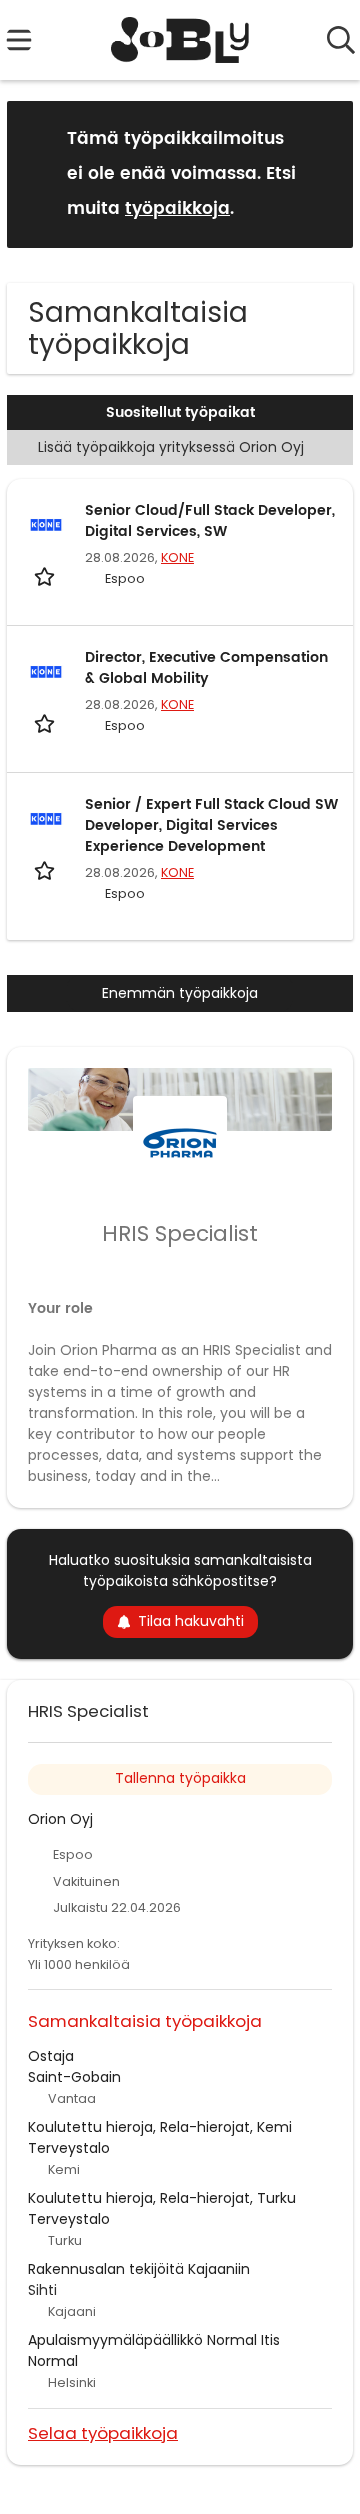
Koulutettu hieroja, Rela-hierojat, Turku (162, 2198)
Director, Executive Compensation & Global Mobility (206, 668)
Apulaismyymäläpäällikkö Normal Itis (154, 2340)
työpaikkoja (177, 209)
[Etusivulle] (180, 40)
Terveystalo (69, 2148)
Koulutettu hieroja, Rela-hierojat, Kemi (160, 2127)
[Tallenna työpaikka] (46, 575)
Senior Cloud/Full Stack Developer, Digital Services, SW (210, 521)
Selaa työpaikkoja (103, 2432)
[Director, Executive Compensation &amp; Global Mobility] (46, 672)
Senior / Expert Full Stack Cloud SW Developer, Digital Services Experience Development (211, 825)
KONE (177, 557)
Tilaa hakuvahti (191, 1621)
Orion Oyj (60, 1819)
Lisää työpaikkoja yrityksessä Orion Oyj (171, 447)
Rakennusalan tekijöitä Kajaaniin (139, 2269)
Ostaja (51, 2056)
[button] (322, 173)
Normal (53, 2361)
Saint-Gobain (74, 2077)
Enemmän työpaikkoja (180, 993)
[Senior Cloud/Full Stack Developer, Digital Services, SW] (46, 525)
